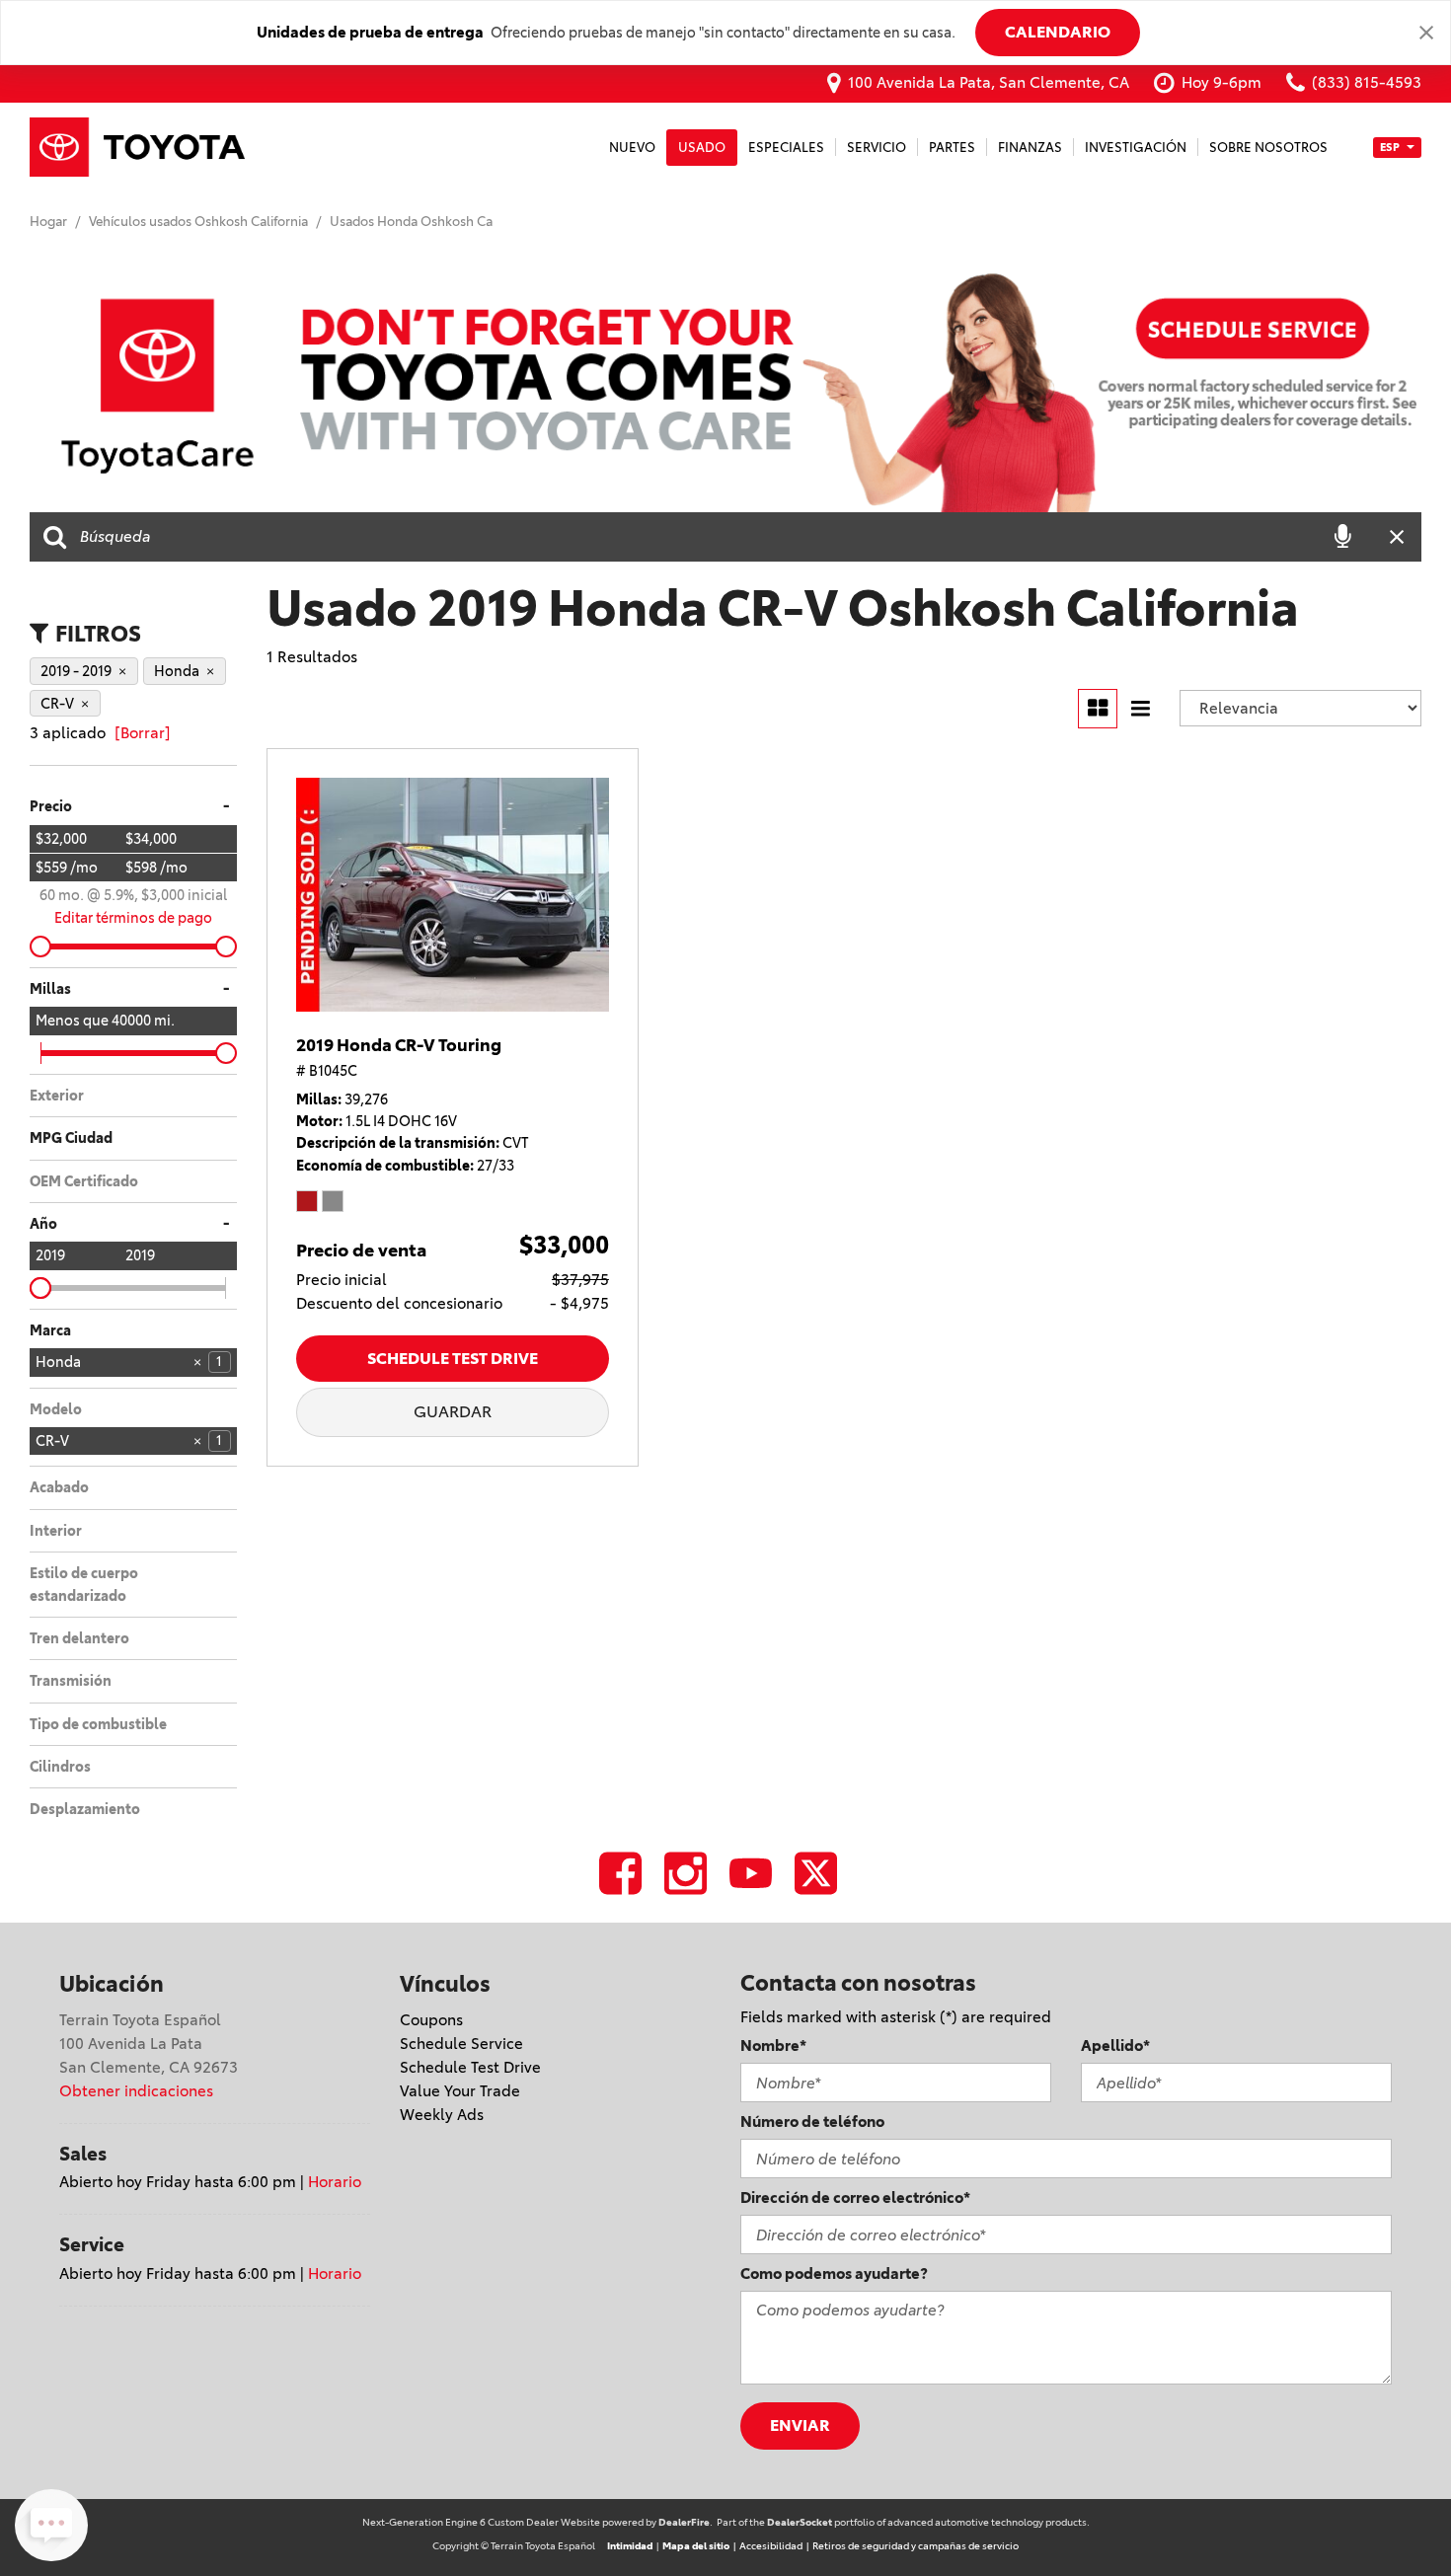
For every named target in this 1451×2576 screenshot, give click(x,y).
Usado (702, 147)
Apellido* (1115, 2046)
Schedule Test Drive (453, 1358)
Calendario (1058, 32)
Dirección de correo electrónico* (855, 2197)
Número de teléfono (812, 2121)
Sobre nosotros (1268, 147)
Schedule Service (461, 2044)
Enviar (800, 2425)
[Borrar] (143, 733)
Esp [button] (1391, 146)
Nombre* (773, 2046)
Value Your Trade (460, 2091)
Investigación (1136, 147)
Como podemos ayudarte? (834, 2273)
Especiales (786, 147)
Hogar (50, 221)
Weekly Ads (442, 2115)
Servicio (877, 147)
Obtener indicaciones (136, 2091)
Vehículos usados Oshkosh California (200, 221)
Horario (335, 2182)
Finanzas (1030, 147)
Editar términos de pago (133, 918)
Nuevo (632, 147)
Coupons (431, 2020)
